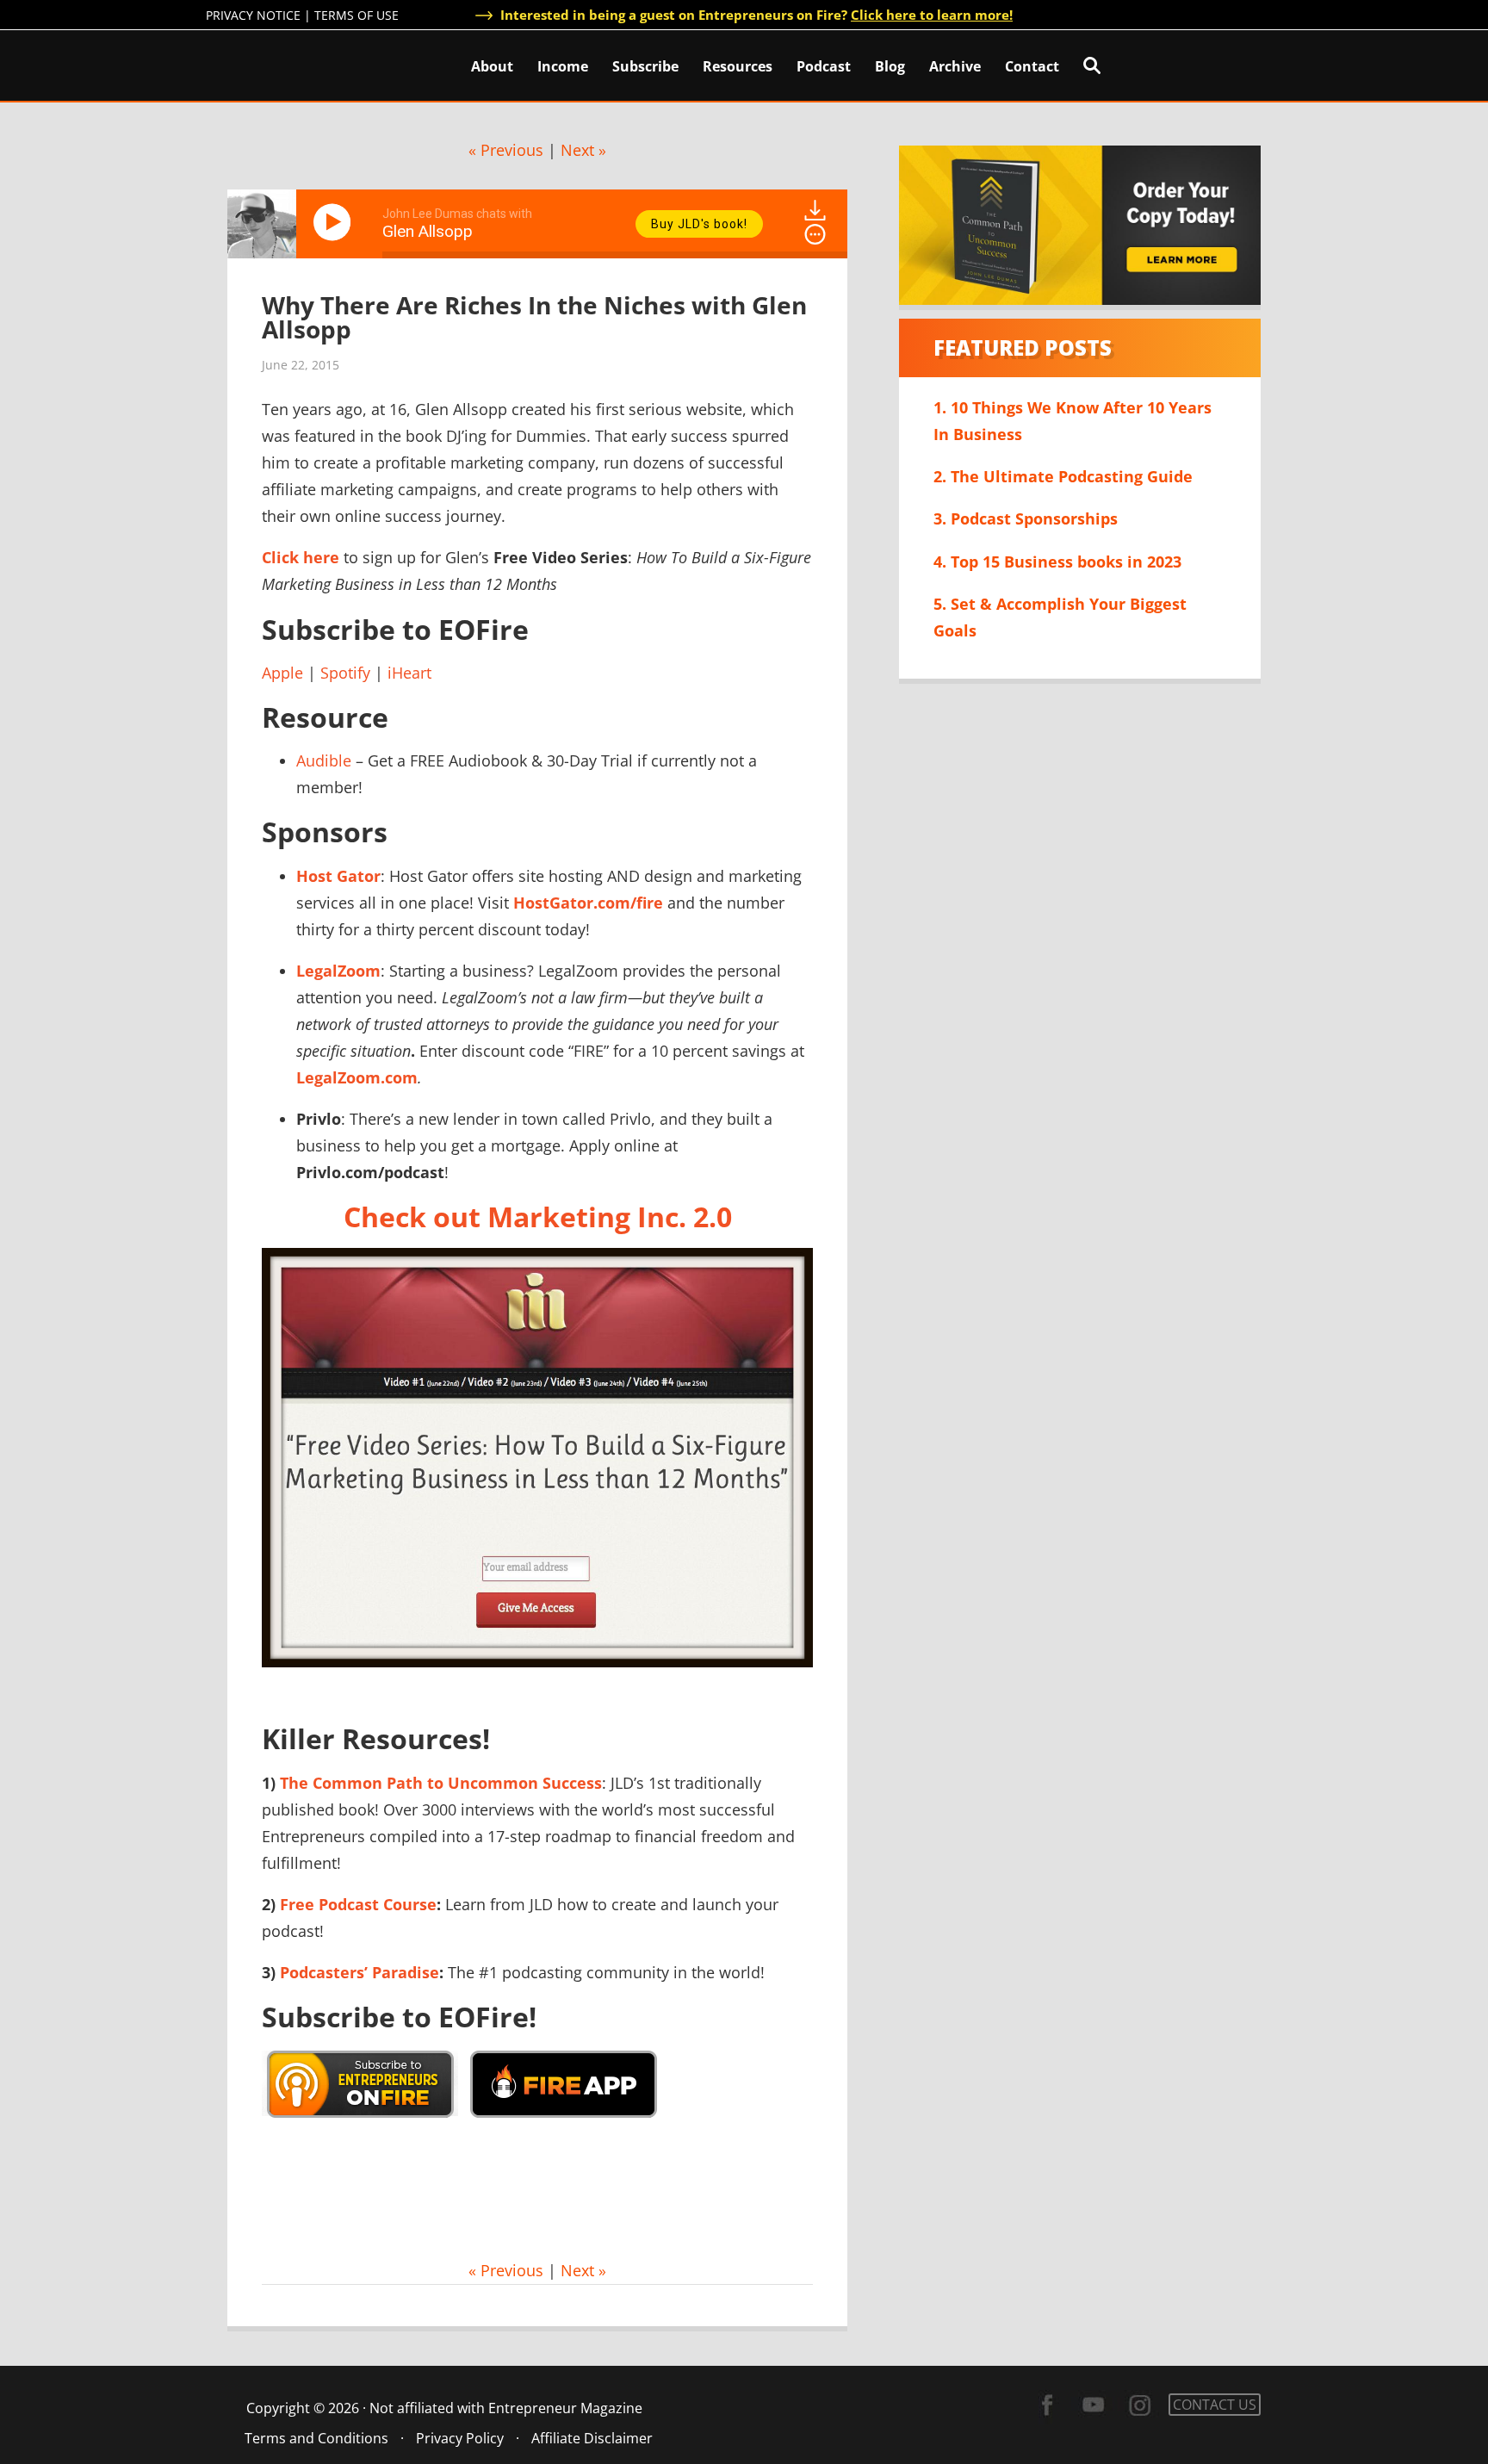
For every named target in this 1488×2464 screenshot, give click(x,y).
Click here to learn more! (932, 15)
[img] (815, 234)
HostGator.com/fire (588, 903)
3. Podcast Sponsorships (1026, 518)
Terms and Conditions (316, 2438)
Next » (583, 150)
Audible (324, 760)
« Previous (506, 150)
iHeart (409, 673)
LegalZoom (338, 971)
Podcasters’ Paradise (360, 1972)
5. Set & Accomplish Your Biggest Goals (1060, 617)
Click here (301, 557)
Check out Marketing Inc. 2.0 (538, 1216)
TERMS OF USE (356, 15)
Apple (282, 673)
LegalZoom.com (357, 1077)
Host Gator (338, 876)
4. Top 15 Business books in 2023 (1057, 562)
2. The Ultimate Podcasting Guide (1063, 476)
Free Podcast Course (358, 1904)
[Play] (335, 222)
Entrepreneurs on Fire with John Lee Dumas (282, 64)
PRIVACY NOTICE (253, 15)
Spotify (345, 673)
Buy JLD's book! (699, 224)
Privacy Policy (460, 2438)
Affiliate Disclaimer (592, 2438)
